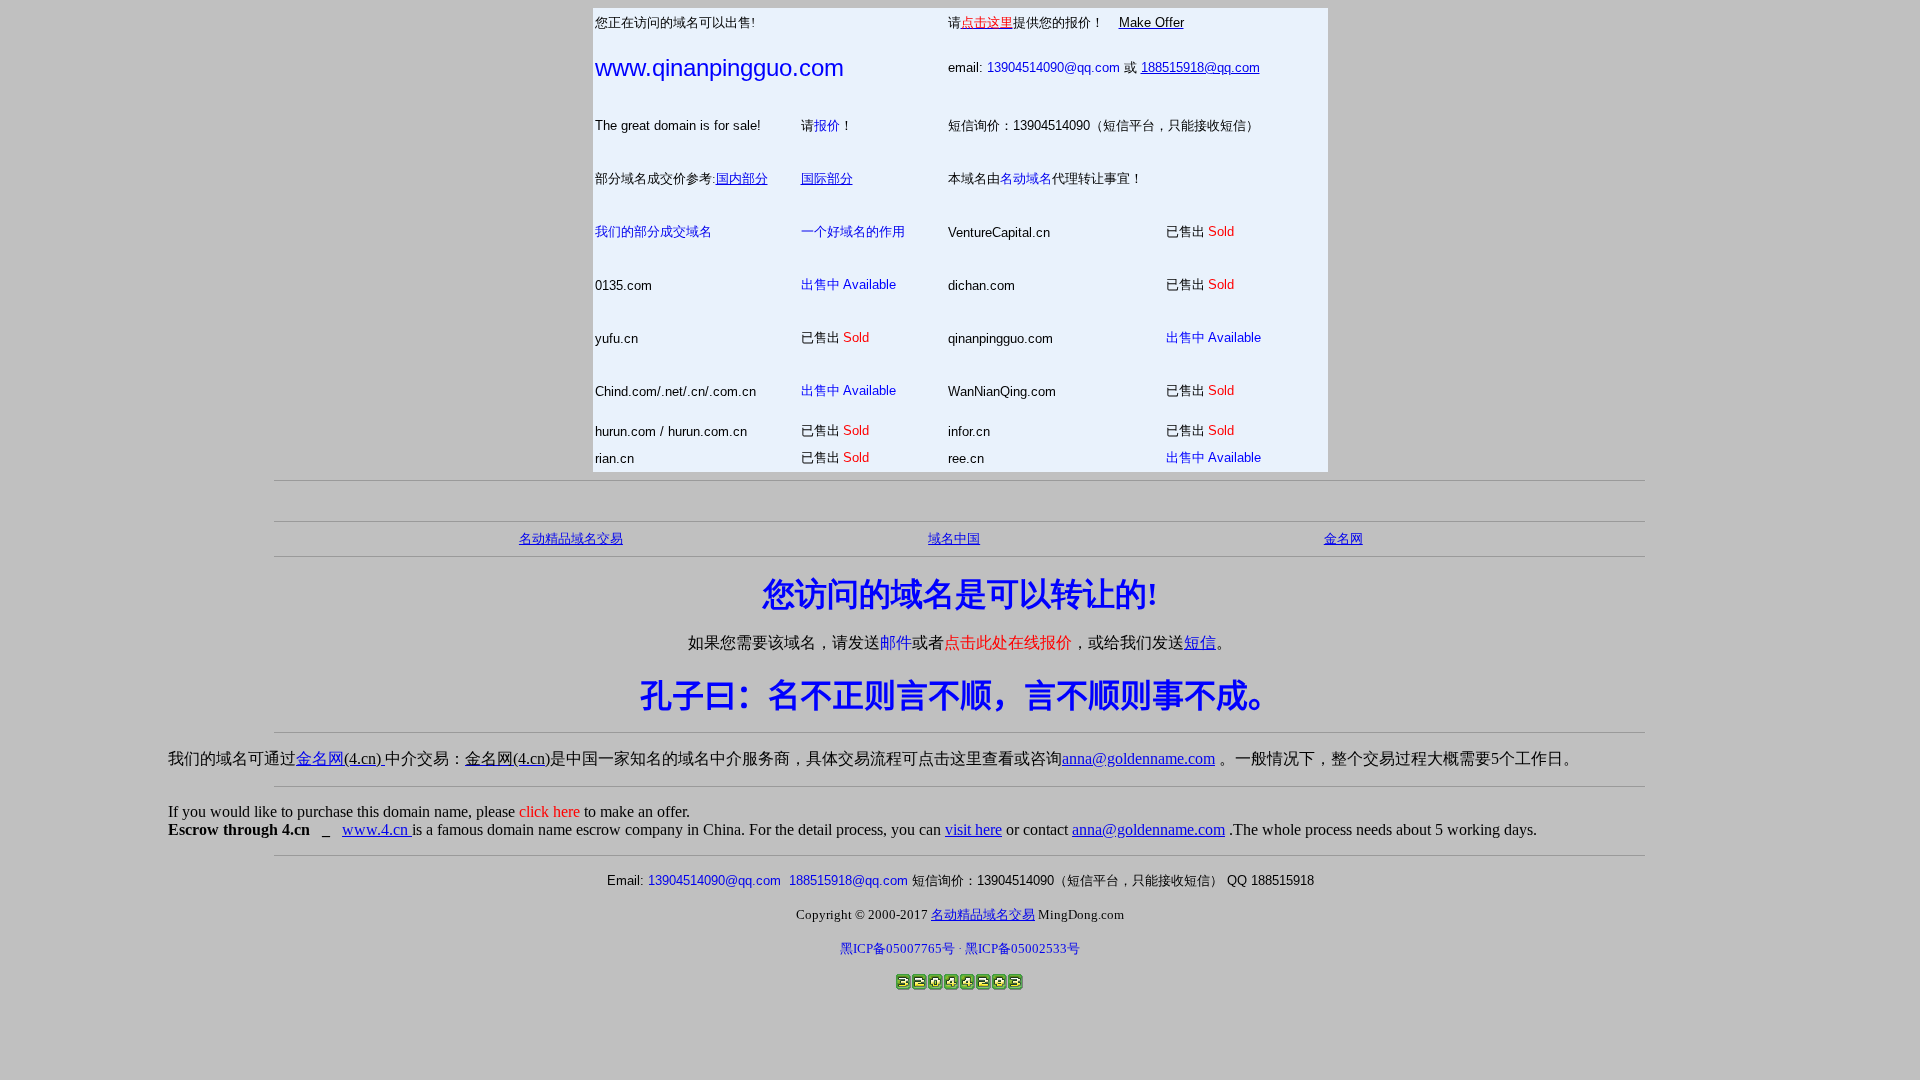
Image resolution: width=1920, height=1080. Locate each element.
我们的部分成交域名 (653, 231)
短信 (1200, 642)
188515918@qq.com (1200, 67)
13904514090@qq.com (1053, 67)
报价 (827, 125)
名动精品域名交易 (571, 538)
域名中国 (954, 538)
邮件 (896, 642)
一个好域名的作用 (853, 231)
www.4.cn (377, 829)
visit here (973, 829)
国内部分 (742, 178)
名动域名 (1026, 178)
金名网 (340, 758)
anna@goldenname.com (1138, 758)
